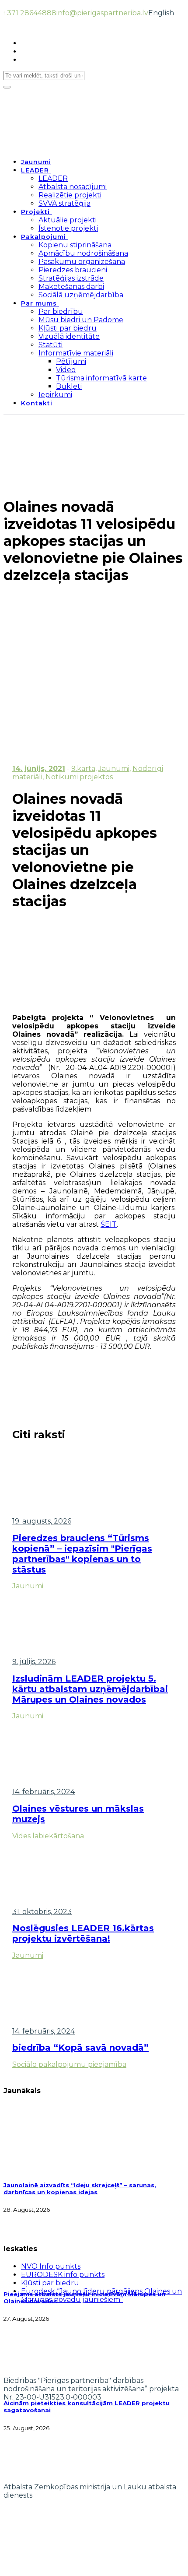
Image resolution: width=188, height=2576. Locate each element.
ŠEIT (109, 1224)
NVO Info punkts (51, 2266)
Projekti (35, 212)
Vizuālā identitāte (69, 336)
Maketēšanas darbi (71, 287)
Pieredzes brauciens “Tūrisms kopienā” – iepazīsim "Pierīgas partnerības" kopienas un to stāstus (82, 1554)
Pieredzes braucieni (73, 270)
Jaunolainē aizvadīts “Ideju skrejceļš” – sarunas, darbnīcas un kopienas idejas (80, 2189)
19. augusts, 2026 (42, 1521)
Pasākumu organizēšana (82, 262)
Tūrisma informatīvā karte (101, 378)
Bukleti (69, 386)
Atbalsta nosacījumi (73, 187)
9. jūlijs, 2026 (34, 1662)
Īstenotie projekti (68, 228)
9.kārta (83, 769)
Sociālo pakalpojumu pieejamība (69, 2064)
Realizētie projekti (70, 195)
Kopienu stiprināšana (75, 245)
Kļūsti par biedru (68, 328)
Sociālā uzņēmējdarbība (81, 295)
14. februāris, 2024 (44, 1792)
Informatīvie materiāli (76, 353)
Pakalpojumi (44, 237)
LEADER (35, 170)
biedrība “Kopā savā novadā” (80, 2048)
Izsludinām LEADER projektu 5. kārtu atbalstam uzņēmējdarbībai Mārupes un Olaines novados (90, 1689)
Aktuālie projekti (68, 220)
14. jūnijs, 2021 (39, 769)
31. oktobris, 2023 (42, 1912)
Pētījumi (71, 361)
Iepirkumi (55, 395)
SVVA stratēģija (64, 203)
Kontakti (37, 403)
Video (66, 370)
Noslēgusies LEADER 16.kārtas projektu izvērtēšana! (83, 1933)
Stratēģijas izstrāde (71, 278)
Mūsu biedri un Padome (81, 320)
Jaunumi (36, 162)
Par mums (39, 303)
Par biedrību (61, 311)
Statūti (50, 345)
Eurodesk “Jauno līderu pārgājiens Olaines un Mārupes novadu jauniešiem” (101, 2295)
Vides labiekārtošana (48, 1836)
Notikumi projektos (79, 777)
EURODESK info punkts (63, 2275)
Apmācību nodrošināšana (83, 253)
